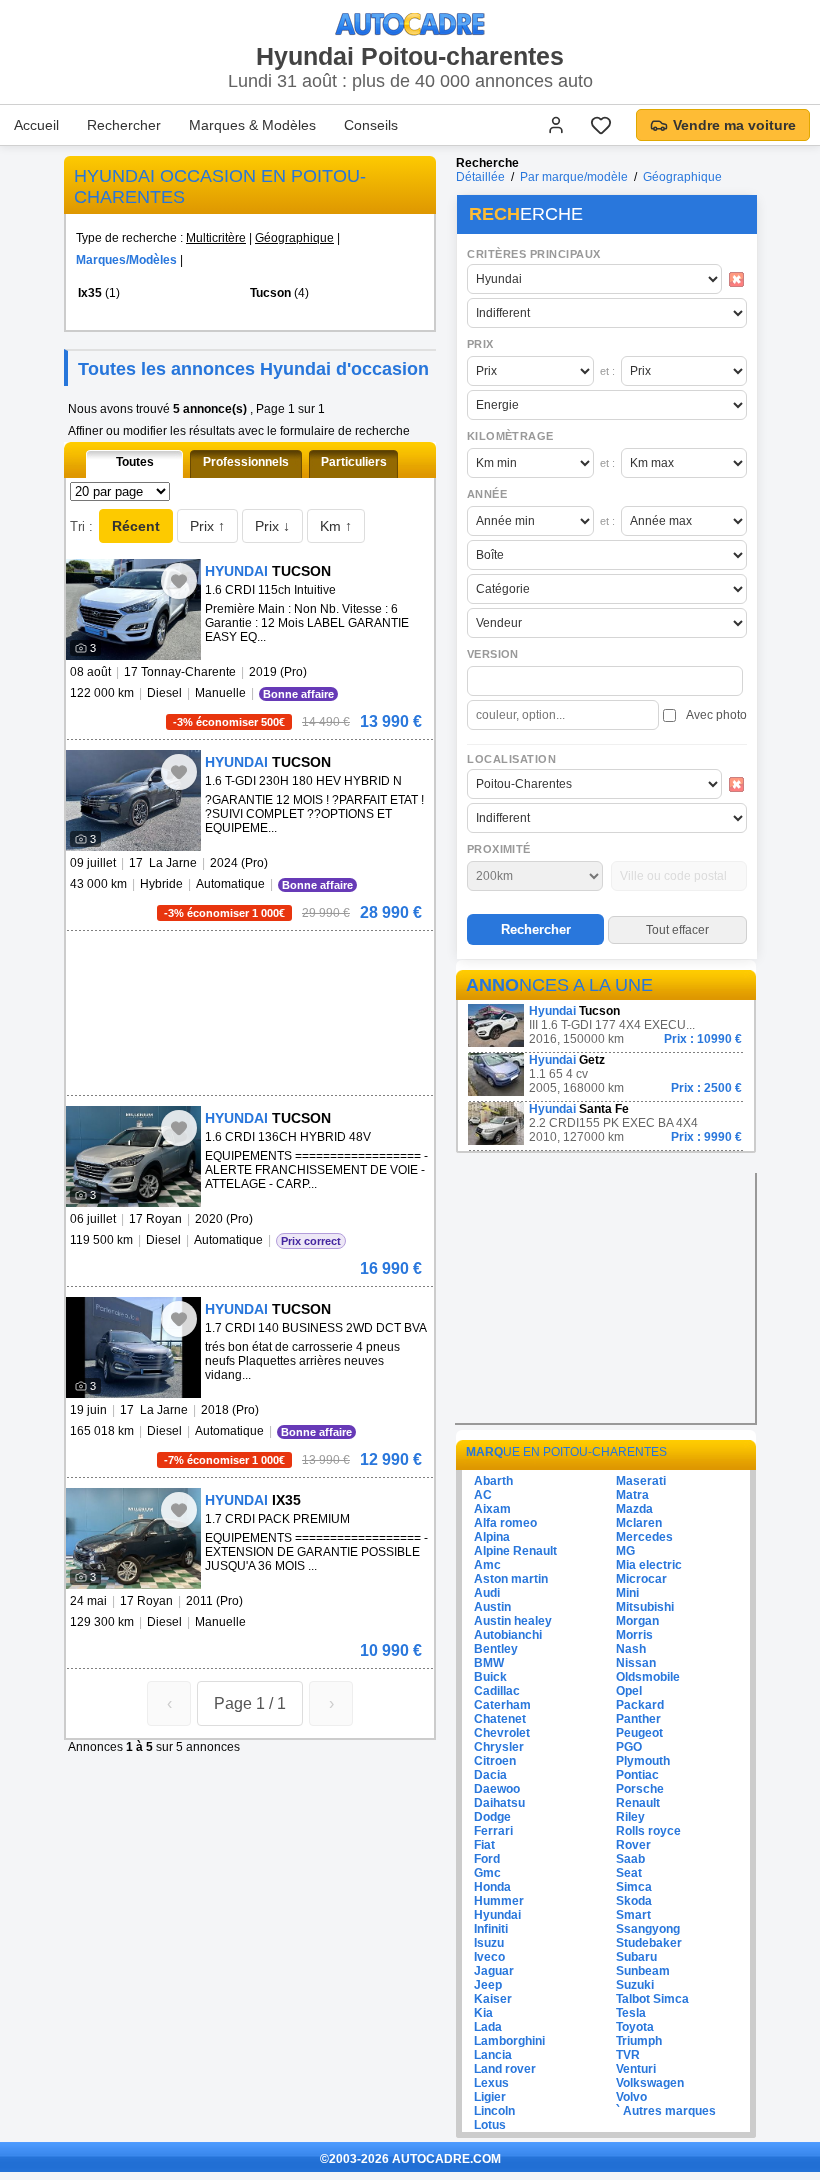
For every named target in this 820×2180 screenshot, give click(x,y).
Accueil (36, 125)
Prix (480, 344)
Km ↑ (336, 526)
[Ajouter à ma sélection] (179, 581)
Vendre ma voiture (734, 125)
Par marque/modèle (574, 177)
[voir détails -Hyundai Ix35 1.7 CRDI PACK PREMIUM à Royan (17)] (133, 1538)
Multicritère (216, 238)
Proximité (499, 849)
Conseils (371, 125)
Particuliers (354, 462)
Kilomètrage (510, 436)
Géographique (294, 238)
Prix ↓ (272, 526)
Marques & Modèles (252, 125)
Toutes (135, 462)
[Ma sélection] (601, 125)
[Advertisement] (246, 961)
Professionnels (246, 462)
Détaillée (480, 177)
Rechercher (124, 125)
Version (493, 654)
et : (607, 371)
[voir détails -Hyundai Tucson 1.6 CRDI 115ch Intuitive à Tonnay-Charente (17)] (133, 609)
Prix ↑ (207, 526)
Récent (136, 526)
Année (487, 494)
